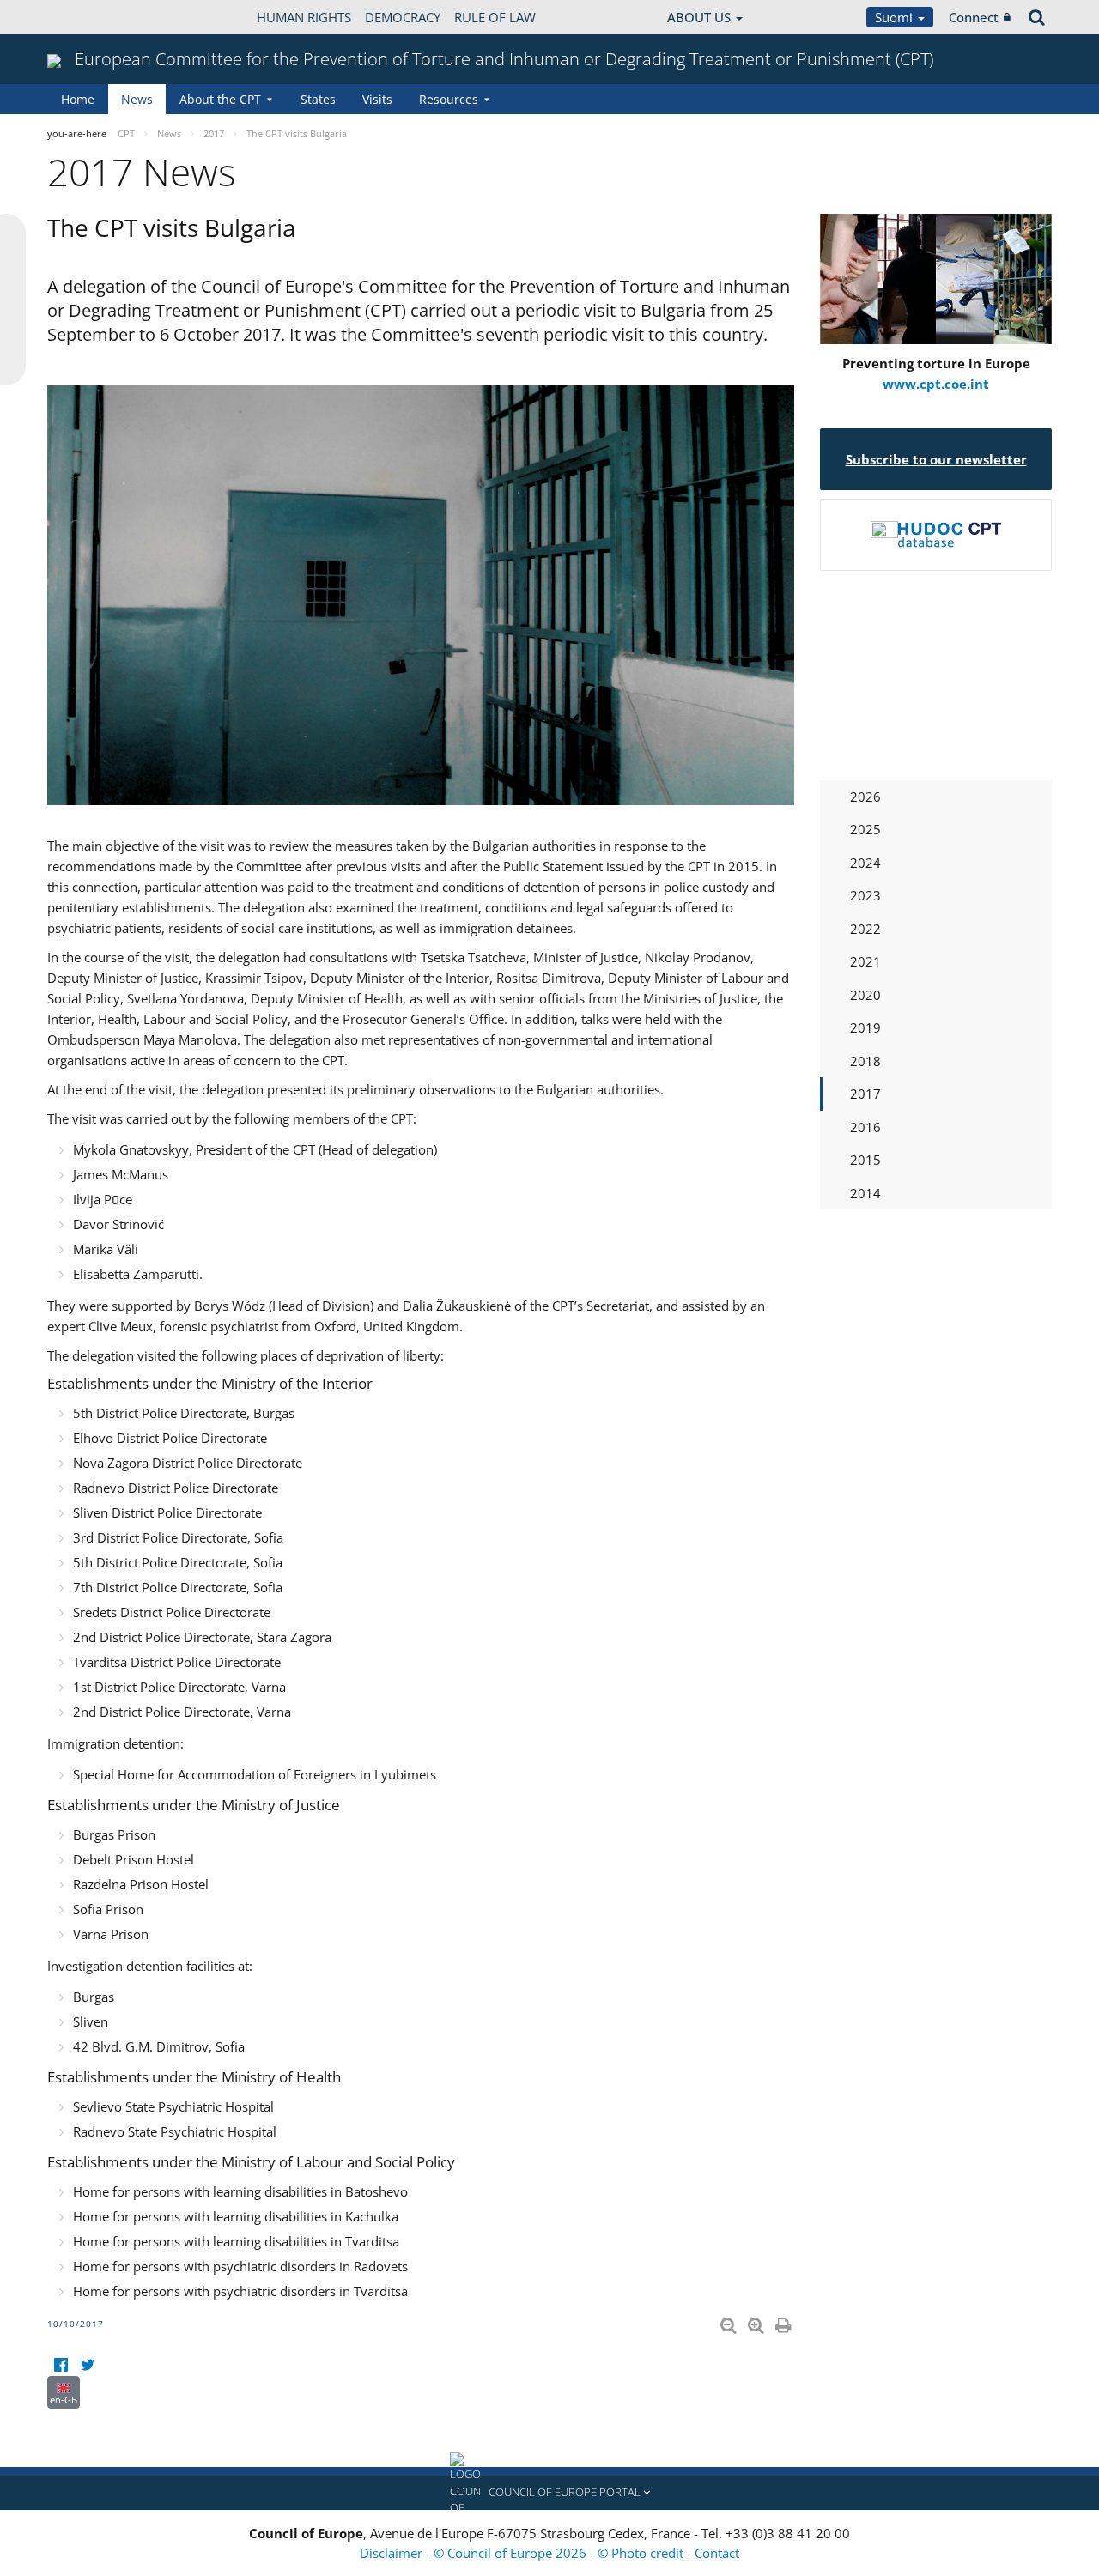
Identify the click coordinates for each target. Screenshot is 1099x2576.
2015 (865, 1160)
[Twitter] (87, 2365)
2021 (865, 961)
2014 (865, 1193)
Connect (974, 17)
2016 (865, 1127)
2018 (865, 1061)
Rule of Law (495, 17)
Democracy (403, 17)
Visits (377, 99)
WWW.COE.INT (90, 17)
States (318, 99)
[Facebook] (61, 2365)
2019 (865, 1027)
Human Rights (304, 17)
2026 (865, 797)
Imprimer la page (785, 2322)
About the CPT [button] (220, 99)
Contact (717, 2553)
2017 (865, 1094)
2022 (865, 929)
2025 (865, 829)
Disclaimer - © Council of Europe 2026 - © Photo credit (523, 2553)
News (137, 99)
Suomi (896, 17)
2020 (865, 995)
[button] (549, 2493)
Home (78, 99)
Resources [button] (449, 99)
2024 (865, 863)
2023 (865, 895)
